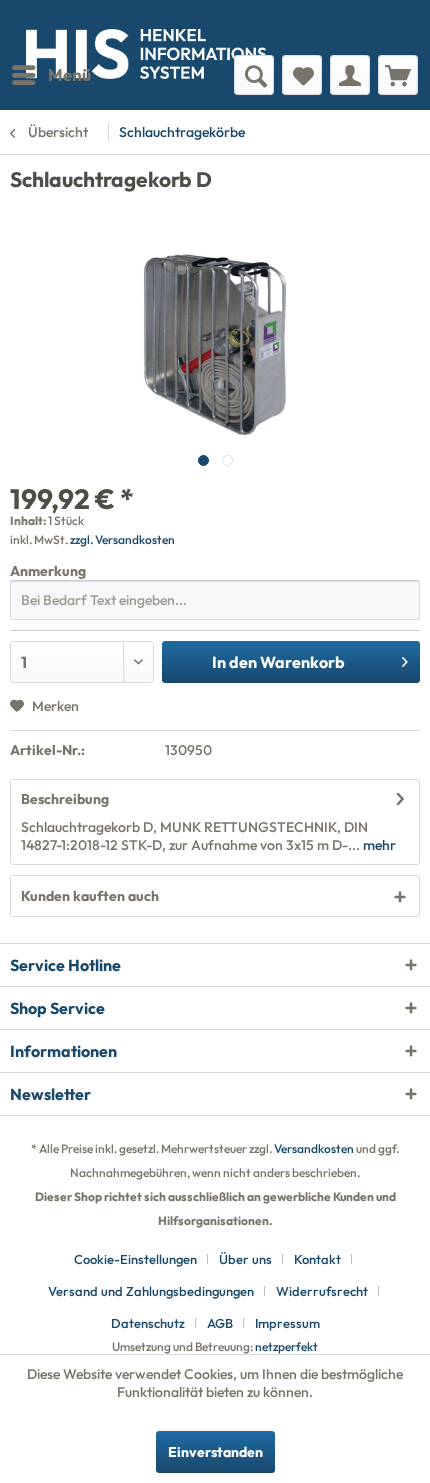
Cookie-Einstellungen (135, 1259)
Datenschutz (148, 1323)
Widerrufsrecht (322, 1291)
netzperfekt (286, 1346)
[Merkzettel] (302, 75)
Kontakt (317, 1259)
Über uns (245, 1259)
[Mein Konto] (350, 75)
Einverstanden (215, 1452)
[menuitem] (50, 75)
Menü (69, 74)
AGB (220, 1323)
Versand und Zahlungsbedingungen (151, 1291)
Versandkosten (314, 1148)
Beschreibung (65, 799)
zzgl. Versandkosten (122, 539)
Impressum (287, 1323)
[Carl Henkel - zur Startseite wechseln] (112, 27)
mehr (378, 845)
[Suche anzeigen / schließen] (254, 75)
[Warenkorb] (398, 75)
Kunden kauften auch (90, 896)
